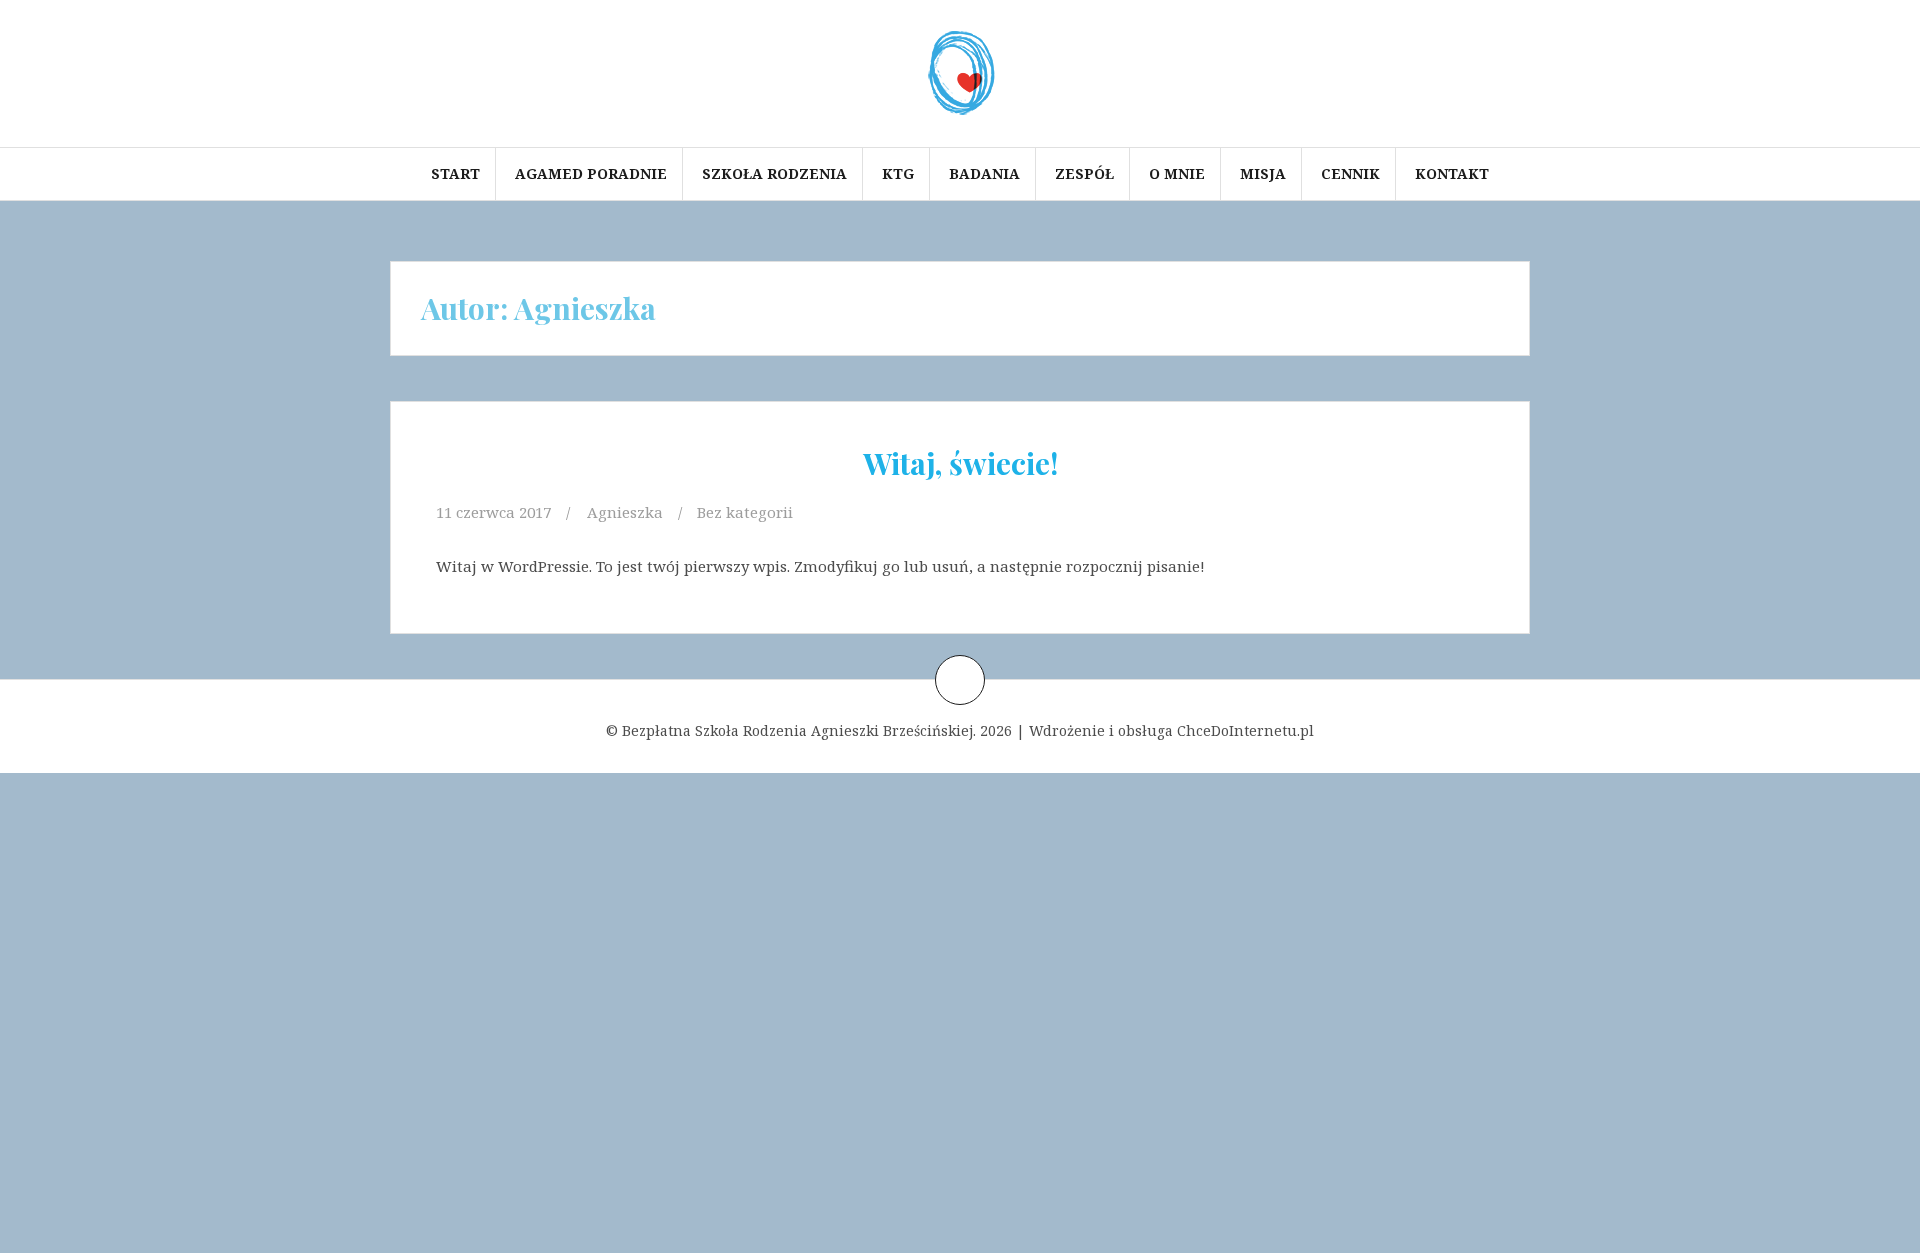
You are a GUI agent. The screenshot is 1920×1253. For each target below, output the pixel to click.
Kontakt (1452, 173)
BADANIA (984, 173)
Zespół (1084, 173)
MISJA (1263, 173)
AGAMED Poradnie (591, 173)
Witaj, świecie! (960, 463)
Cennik (1350, 173)
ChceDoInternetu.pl (1245, 730)
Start (455, 173)
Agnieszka (625, 512)
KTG (898, 173)
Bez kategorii (745, 512)
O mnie (1177, 173)
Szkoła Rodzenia (774, 173)
